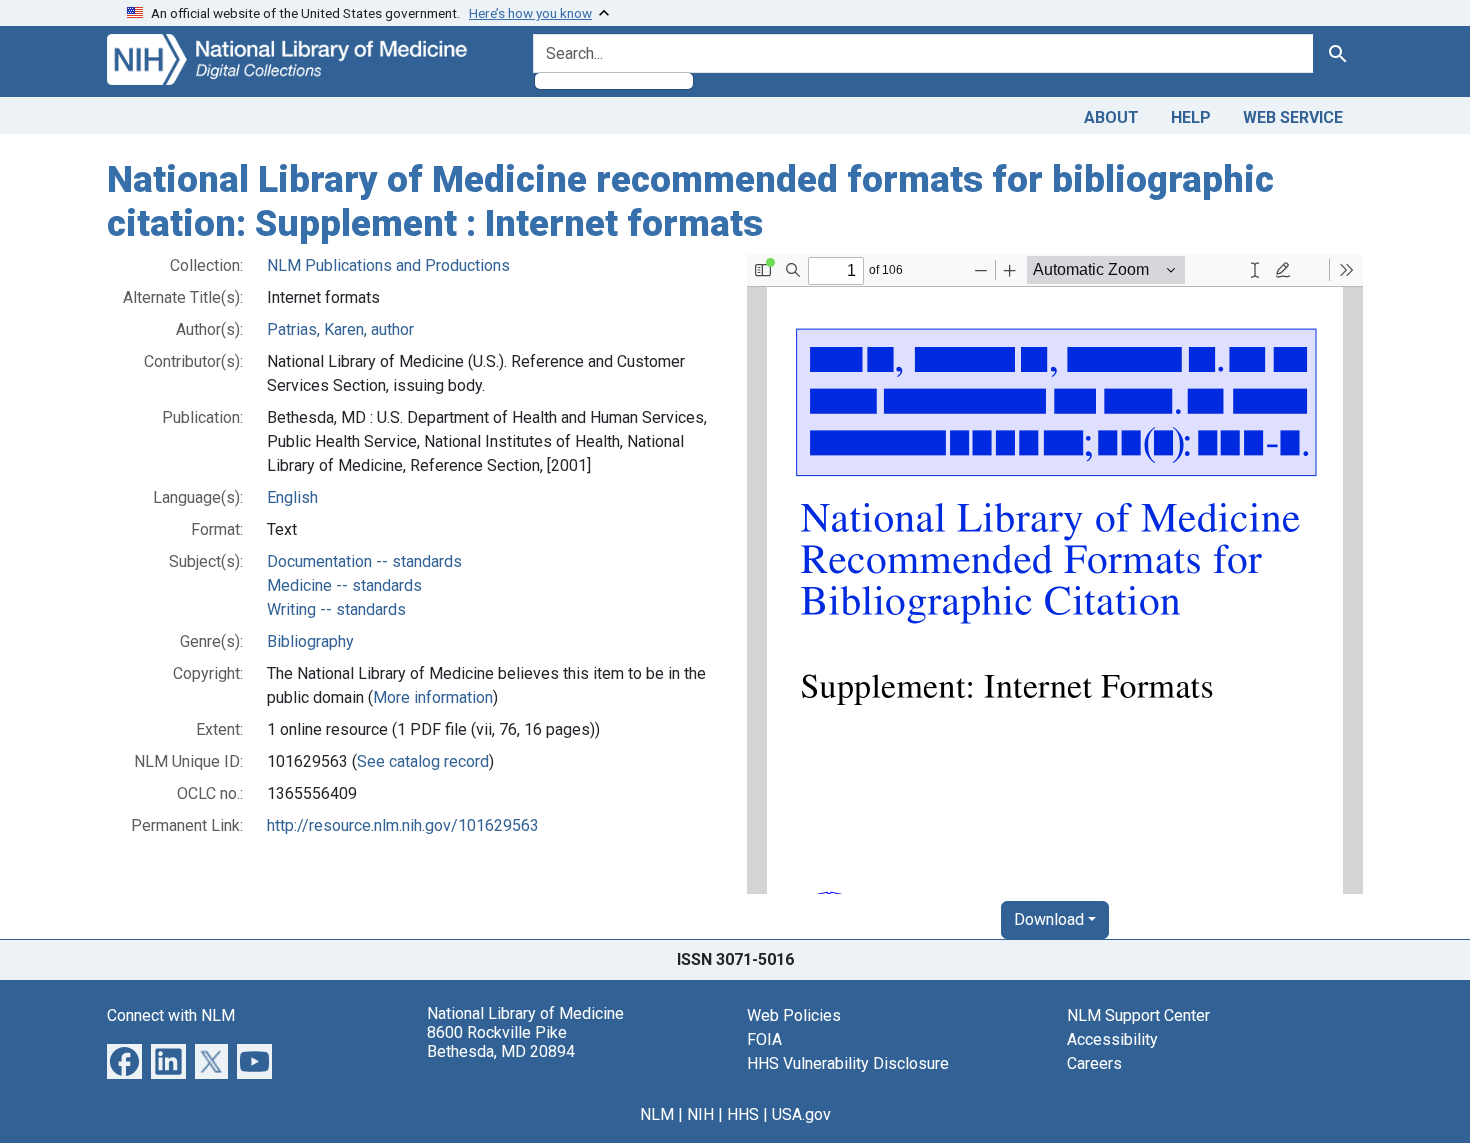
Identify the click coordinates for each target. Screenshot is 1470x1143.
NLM (657, 1114)
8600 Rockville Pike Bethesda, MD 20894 (501, 1042)
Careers (1094, 1063)
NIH (700, 1114)
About (1111, 117)
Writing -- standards (336, 609)
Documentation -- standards (364, 561)
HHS (743, 1114)
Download (1049, 919)
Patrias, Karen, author (340, 329)
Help (1191, 117)
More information (433, 697)
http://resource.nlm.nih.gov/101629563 (403, 825)
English (292, 497)
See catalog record (423, 761)
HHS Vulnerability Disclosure (848, 1063)
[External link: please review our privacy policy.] (124, 1060)
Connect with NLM (171, 1015)
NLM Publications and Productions (388, 265)
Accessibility (1112, 1039)
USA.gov (801, 1114)
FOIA (764, 1039)
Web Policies (794, 1015)
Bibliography (310, 641)
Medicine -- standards (344, 585)
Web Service (1293, 117)
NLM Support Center (1138, 1015)
